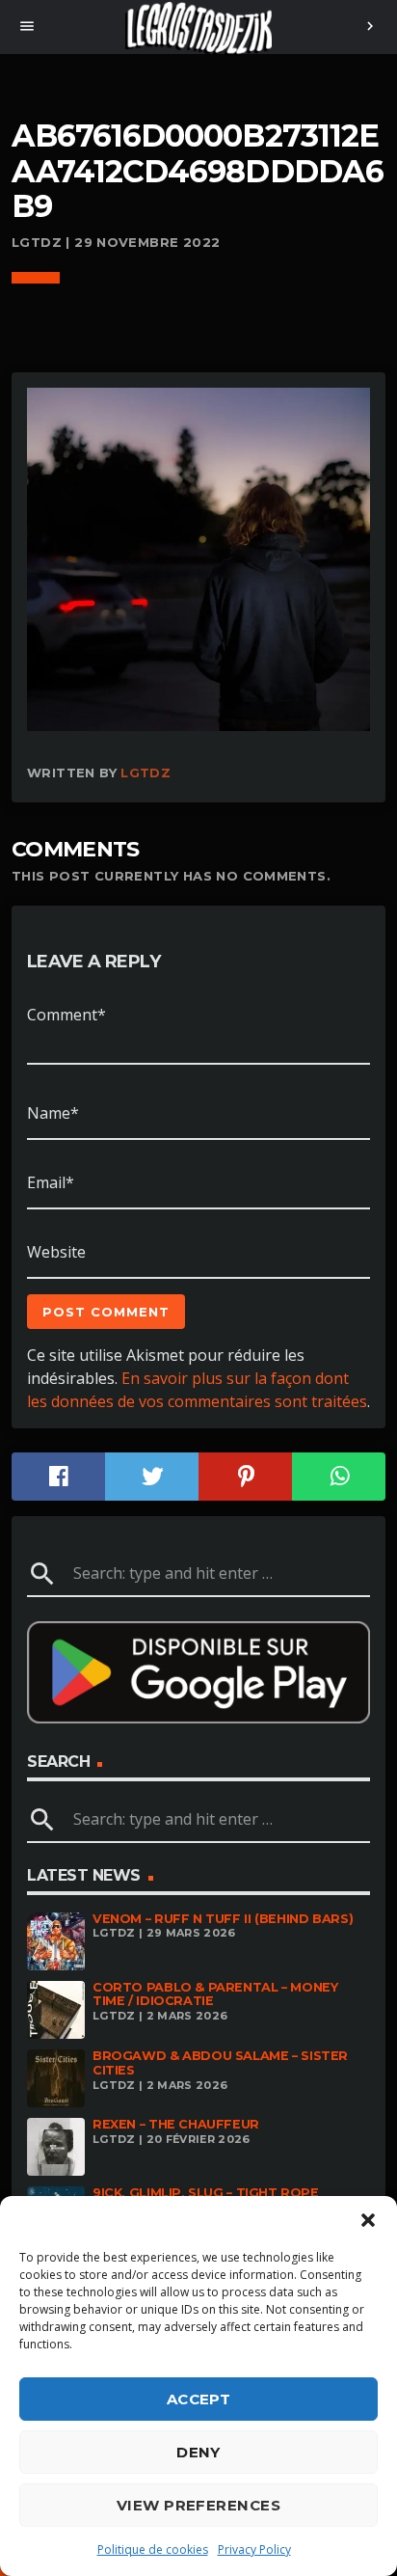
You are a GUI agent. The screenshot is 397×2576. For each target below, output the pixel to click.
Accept (199, 2399)
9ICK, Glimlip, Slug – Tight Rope (206, 2193)
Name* (53, 1113)
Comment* (66, 1015)
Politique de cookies (153, 2549)
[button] (368, 2220)
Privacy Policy (254, 2549)
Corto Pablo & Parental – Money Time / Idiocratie (215, 1994)
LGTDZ (146, 773)
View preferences (198, 2505)
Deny (198, 2452)
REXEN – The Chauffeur (176, 2124)
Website (56, 1252)
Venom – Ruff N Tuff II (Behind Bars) (223, 1919)
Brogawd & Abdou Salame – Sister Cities (220, 2063)
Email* (51, 1182)
